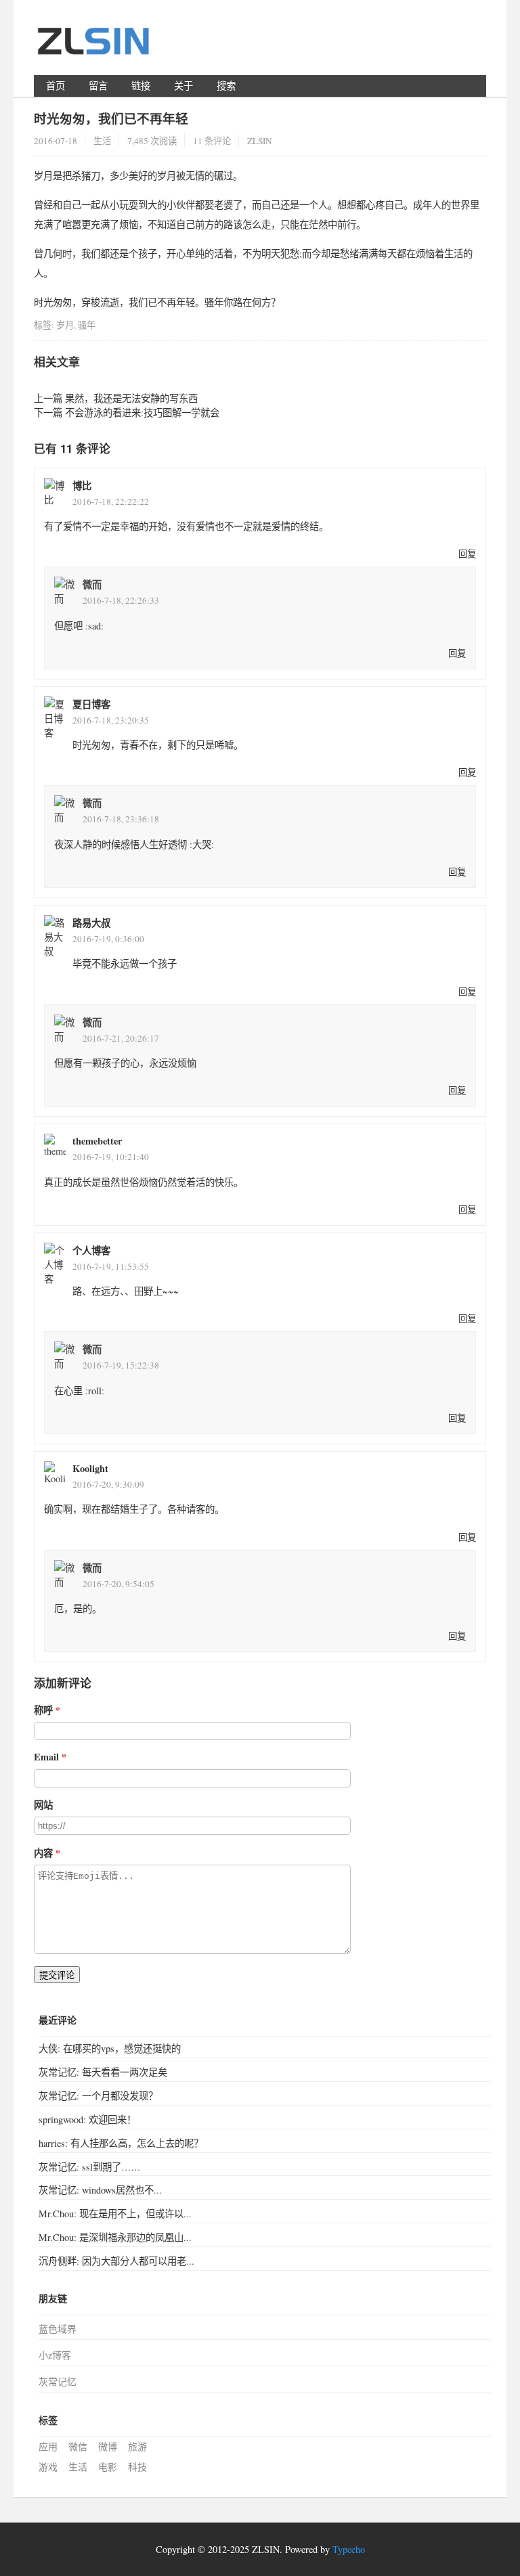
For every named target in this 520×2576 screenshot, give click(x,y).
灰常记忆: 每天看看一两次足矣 (103, 2072)
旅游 (137, 2446)
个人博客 (91, 1250)
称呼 (43, 1710)
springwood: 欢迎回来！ (87, 2119)
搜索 (226, 86)
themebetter (97, 1141)
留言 (98, 86)
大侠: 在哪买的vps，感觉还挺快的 (110, 2048)
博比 (82, 486)
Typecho (349, 2549)
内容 (43, 1853)
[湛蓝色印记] (95, 47)
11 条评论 (212, 141)
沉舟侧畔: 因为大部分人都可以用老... (116, 2261)
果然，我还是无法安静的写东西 (131, 398)
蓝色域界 (58, 2329)
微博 (108, 2446)
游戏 (48, 2467)
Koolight (90, 1468)
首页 (56, 86)
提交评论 (57, 1975)
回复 (467, 554)
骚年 (87, 325)
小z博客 (55, 2355)
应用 (48, 2446)
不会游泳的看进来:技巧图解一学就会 (142, 413)
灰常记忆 (58, 2381)
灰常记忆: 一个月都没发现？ (98, 2096)
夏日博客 (91, 704)
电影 (108, 2467)
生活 (102, 141)
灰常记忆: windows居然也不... (100, 2190)
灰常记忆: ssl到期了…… (89, 2167)
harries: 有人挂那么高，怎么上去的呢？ (121, 2143)
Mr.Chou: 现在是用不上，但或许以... (115, 2214)
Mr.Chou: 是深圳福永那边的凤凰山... (115, 2237)
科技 (137, 2467)
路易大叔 (91, 923)
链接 (141, 86)
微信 (78, 2446)
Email (46, 1757)
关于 (183, 86)
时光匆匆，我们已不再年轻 (111, 118)
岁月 (65, 325)
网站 (43, 1805)
